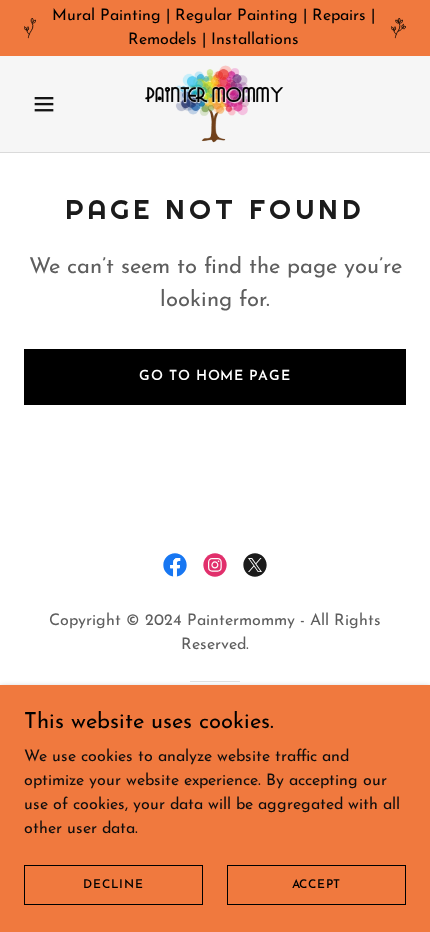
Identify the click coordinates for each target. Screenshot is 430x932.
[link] (215, 104)
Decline (113, 884)
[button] (52, 104)
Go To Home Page (214, 376)
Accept (317, 884)
